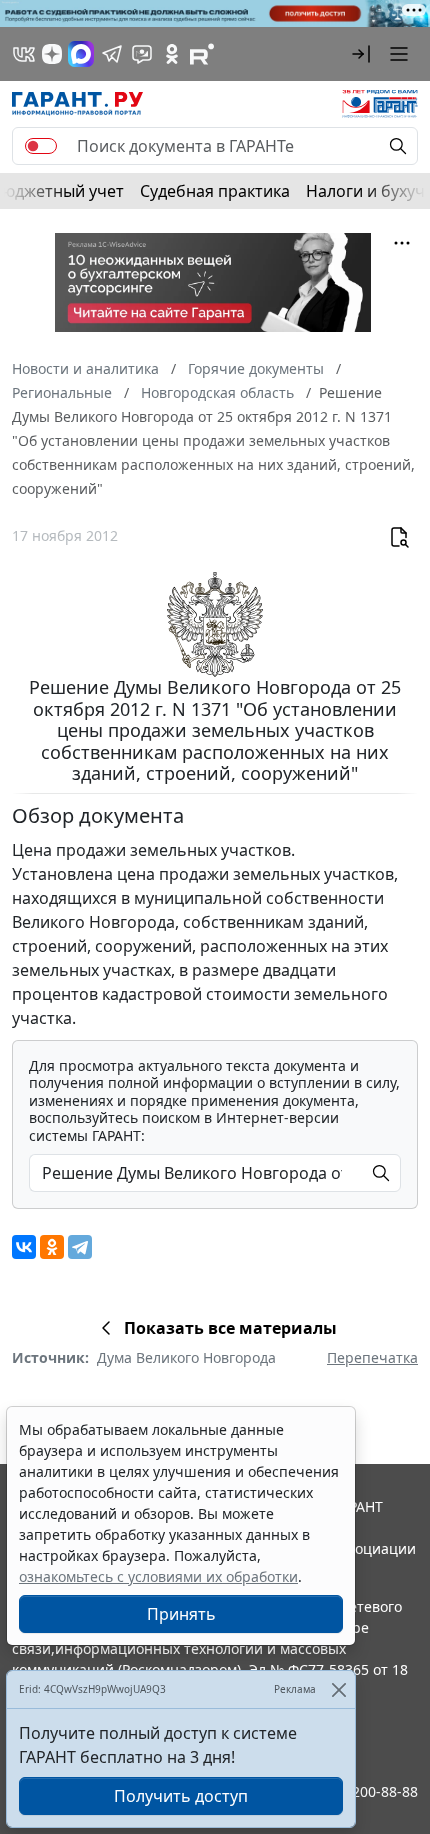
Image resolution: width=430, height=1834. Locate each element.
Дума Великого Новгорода (186, 1357)
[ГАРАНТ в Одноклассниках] (172, 54)
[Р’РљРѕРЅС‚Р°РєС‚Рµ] (24, 1247)
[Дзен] (52, 54)
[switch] (41, 146)
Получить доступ (181, 1796)
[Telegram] (80, 1247)
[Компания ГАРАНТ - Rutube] (202, 54)
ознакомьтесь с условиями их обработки (158, 1576)
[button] (361, 54)
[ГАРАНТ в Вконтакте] (24, 54)
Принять (181, 1614)
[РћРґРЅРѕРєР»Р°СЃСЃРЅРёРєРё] (52, 1247)
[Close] (338, 1689)
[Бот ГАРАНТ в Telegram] (142, 54)
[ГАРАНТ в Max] (81, 54)
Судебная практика (215, 191)
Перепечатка (372, 1357)
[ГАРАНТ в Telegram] (112, 54)
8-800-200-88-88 (364, 1791)
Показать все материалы (230, 1328)
